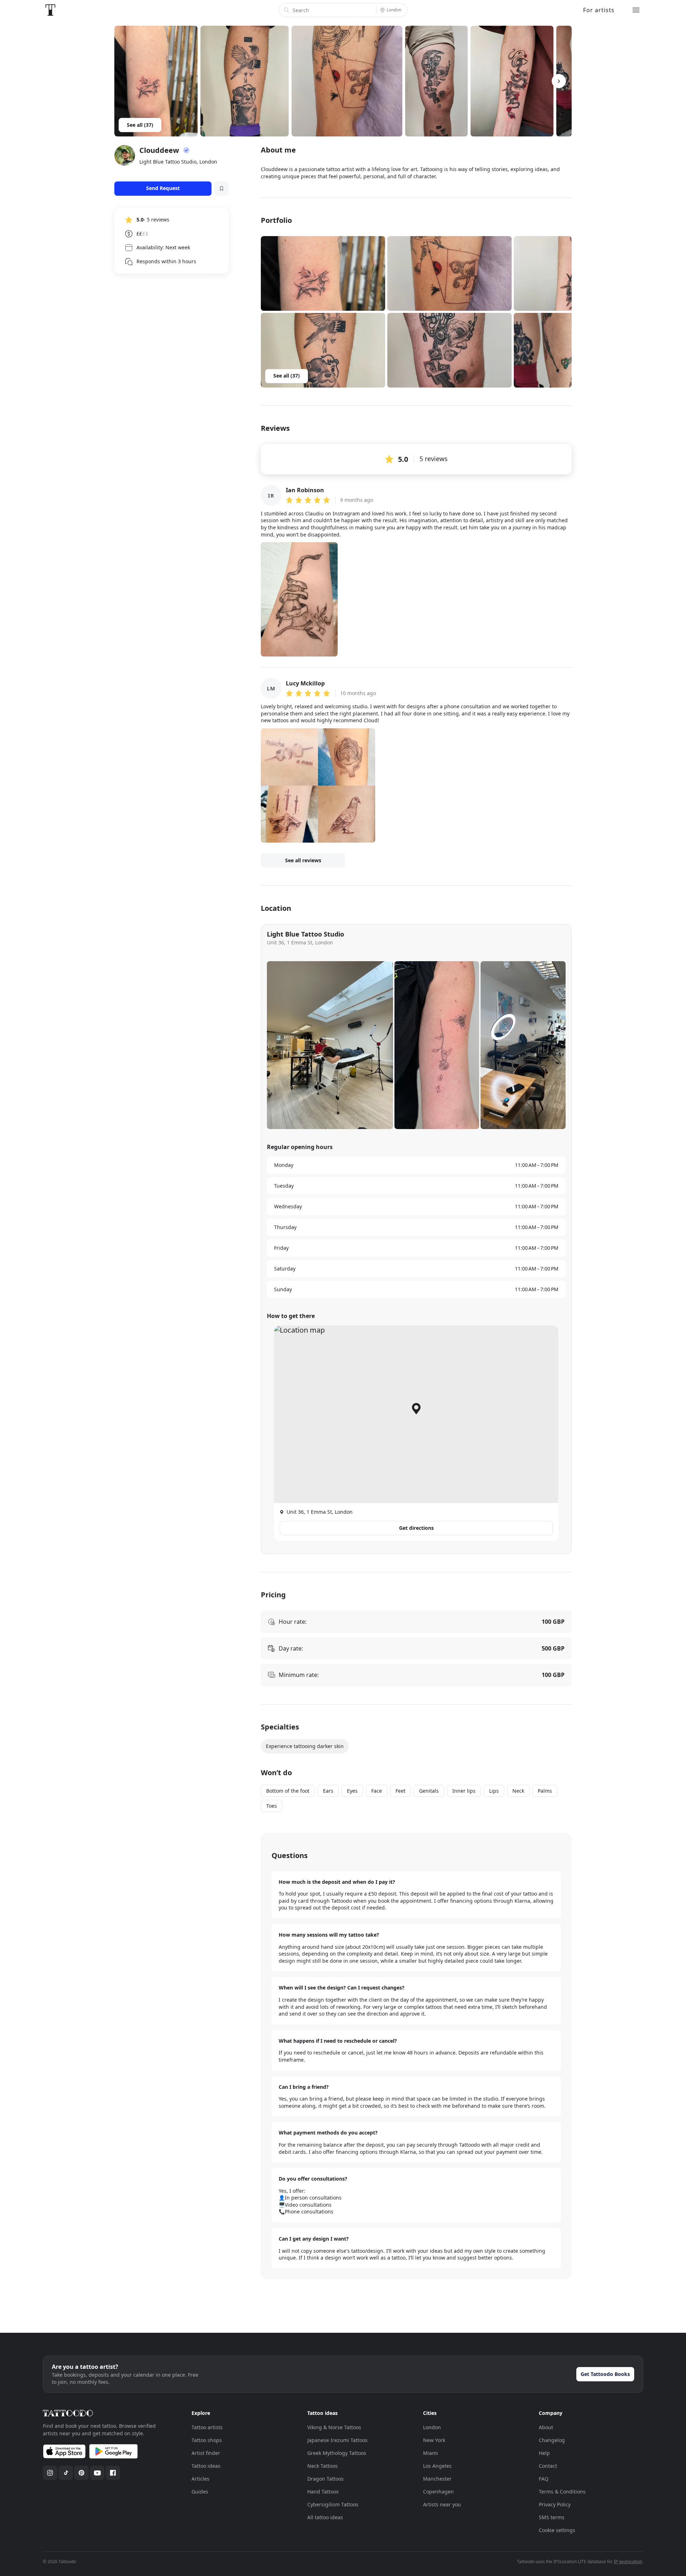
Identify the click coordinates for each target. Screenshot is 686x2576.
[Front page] (50, 10)
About (546, 2427)
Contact (548, 2466)
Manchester (437, 2479)
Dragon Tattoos (325, 2479)
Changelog (552, 2440)
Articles (200, 2479)
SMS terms (552, 2517)
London (432, 2427)
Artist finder (206, 2453)
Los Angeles (437, 2466)
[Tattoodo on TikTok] (66, 2473)
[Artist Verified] (187, 150)
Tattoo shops (207, 2440)
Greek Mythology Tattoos (337, 2453)
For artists (599, 10)
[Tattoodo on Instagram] (50, 2473)
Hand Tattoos (323, 2492)
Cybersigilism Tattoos (333, 2504)
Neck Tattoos (322, 2466)
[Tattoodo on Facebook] (113, 2473)
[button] (323, 273)
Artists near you (442, 2504)
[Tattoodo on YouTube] (97, 2473)
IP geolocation (628, 2562)
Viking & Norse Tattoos (334, 2427)
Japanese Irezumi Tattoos (337, 2440)
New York (434, 2440)
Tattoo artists (207, 2427)
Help (544, 2453)
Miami (431, 2453)
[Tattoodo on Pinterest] (81, 2473)
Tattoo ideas (206, 2466)
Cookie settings (557, 2530)
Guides (200, 2492)
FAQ (544, 2479)
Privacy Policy (555, 2504)
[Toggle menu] (636, 10)
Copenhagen (438, 2492)
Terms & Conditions (562, 2492)
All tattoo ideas (325, 2517)
